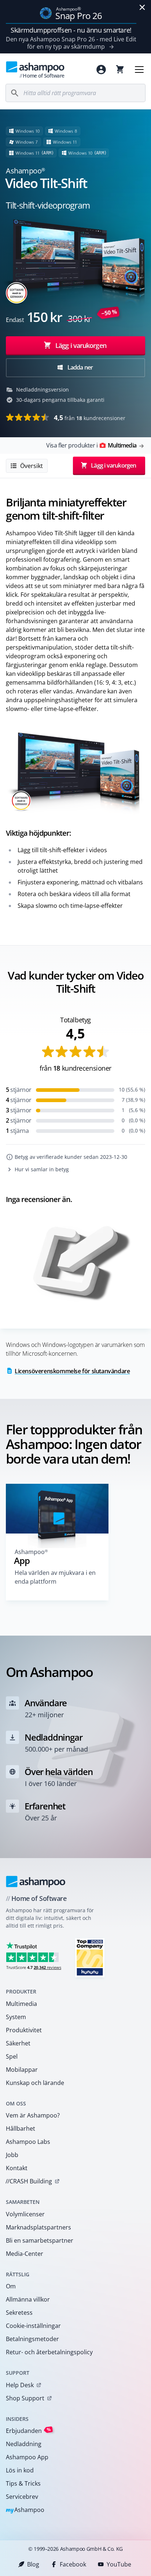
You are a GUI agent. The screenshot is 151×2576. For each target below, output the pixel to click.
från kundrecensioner (90, 418)
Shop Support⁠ (25, 2398)
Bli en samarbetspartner (40, 2240)
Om (11, 2286)
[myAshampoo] (101, 70)
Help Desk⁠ (20, 2385)
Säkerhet (18, 2043)
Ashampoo (25, 2510)
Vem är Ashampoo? (33, 2115)
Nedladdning (24, 2444)
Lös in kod (20, 2470)
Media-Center (25, 2254)
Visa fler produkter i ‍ (91, 445)
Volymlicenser (25, 2214)
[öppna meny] (139, 70)
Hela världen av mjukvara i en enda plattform (55, 1577)
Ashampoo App (27, 2457)
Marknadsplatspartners (38, 2227)
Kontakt (17, 2168)
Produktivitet (24, 2030)
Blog (33, 2564)
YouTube (119, 2564)
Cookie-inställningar (33, 2326)
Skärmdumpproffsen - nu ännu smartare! (71, 30)
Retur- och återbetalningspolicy (49, 2352)
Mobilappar (22, 2070)
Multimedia (21, 2004)
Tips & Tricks (23, 2483)
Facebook (73, 2564)
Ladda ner (79, 367)
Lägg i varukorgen (81, 345)
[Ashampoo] (36, 1882)
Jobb (12, 2155)
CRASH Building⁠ (29, 2181)
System (16, 2017)
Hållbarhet (21, 2128)
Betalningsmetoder (32, 2339)
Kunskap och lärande (35, 2083)
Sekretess (19, 2313)
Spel (12, 2056)
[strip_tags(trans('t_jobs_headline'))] (90, 1957)
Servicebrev (22, 2497)
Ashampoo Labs (28, 2142)
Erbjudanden (28, 2431)
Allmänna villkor (28, 2299)
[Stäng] (142, 7)
